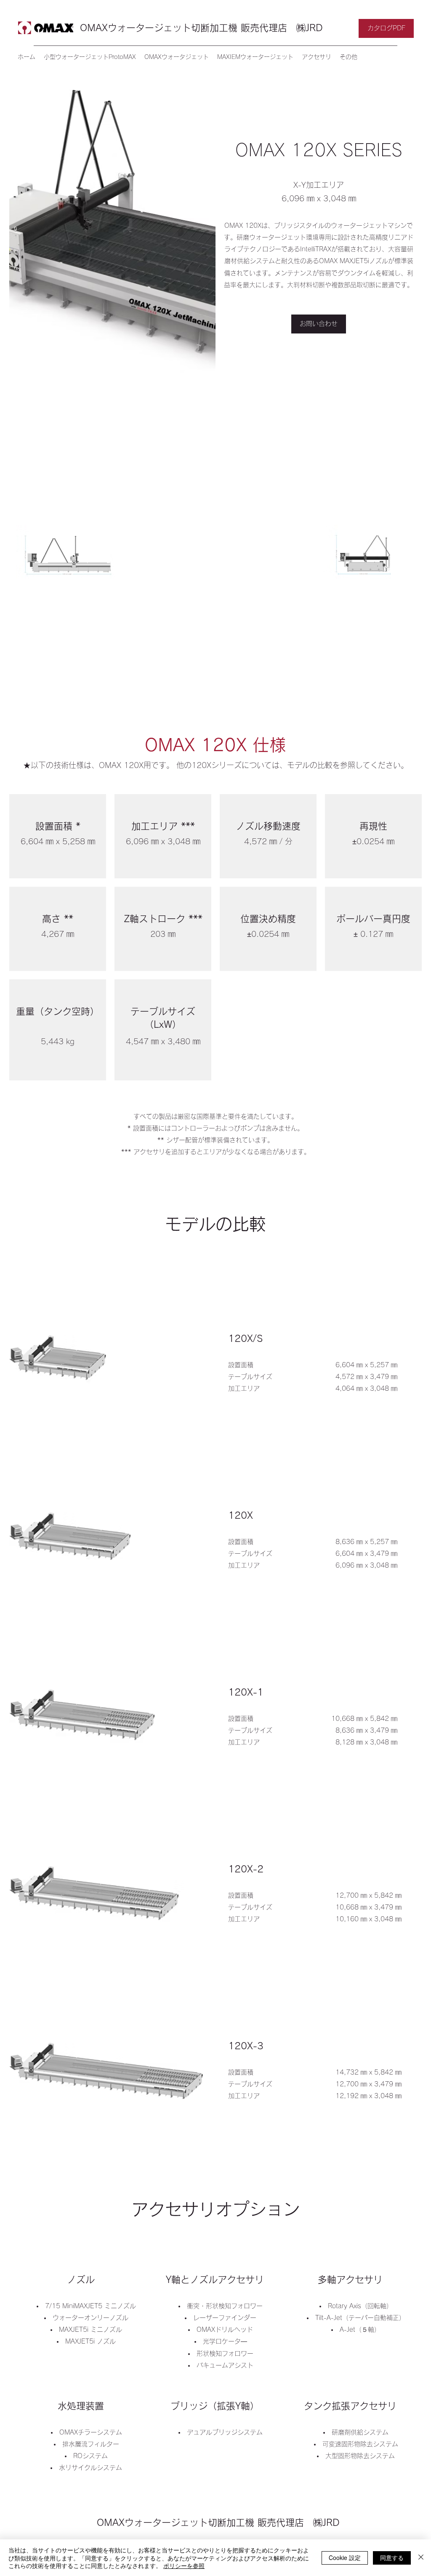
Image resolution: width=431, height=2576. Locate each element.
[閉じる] (421, 2558)
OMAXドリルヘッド (225, 2329)
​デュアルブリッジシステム (225, 2432)
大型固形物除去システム (363, 2456)
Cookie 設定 (345, 2557)
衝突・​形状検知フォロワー (225, 2306)
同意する (392, 2557)
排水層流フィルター (91, 2444)
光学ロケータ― (225, 2341)
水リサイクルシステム (90, 2468)
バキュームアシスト (225, 2365)
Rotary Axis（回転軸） (360, 2306)
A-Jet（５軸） (360, 2329)
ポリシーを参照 (184, 2565)
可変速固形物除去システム (360, 2444)
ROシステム (90, 2456)
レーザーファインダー (225, 2318)
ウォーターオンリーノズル (90, 2318)
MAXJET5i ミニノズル (90, 2329)
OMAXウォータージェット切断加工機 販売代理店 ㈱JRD (201, 28)
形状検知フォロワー (225, 2353)
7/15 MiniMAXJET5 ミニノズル (90, 2306)
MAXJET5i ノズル (90, 2341)
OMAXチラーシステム (91, 2432)
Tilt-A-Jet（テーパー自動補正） (360, 2318)
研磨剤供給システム (360, 2432)
